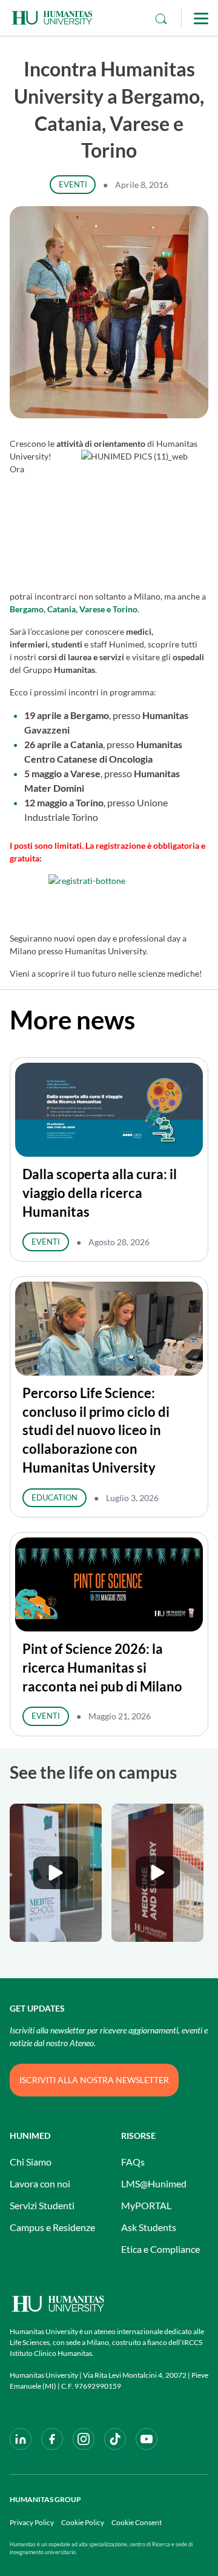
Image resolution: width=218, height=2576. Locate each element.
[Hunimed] (109, 2303)
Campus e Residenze (52, 2227)
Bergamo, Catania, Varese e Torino (74, 609)
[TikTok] (115, 2439)
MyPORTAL (146, 2205)
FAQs (133, 2162)
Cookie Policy (83, 2522)
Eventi (73, 184)
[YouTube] (147, 2439)
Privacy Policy (32, 2522)
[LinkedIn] (21, 2439)
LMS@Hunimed (154, 2183)
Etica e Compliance (160, 2249)
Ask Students (149, 2227)
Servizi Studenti (42, 2205)
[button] (56, 1873)
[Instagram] (84, 2439)
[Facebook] (52, 2439)
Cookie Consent (137, 2522)
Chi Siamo (31, 2162)
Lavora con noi (40, 2183)
